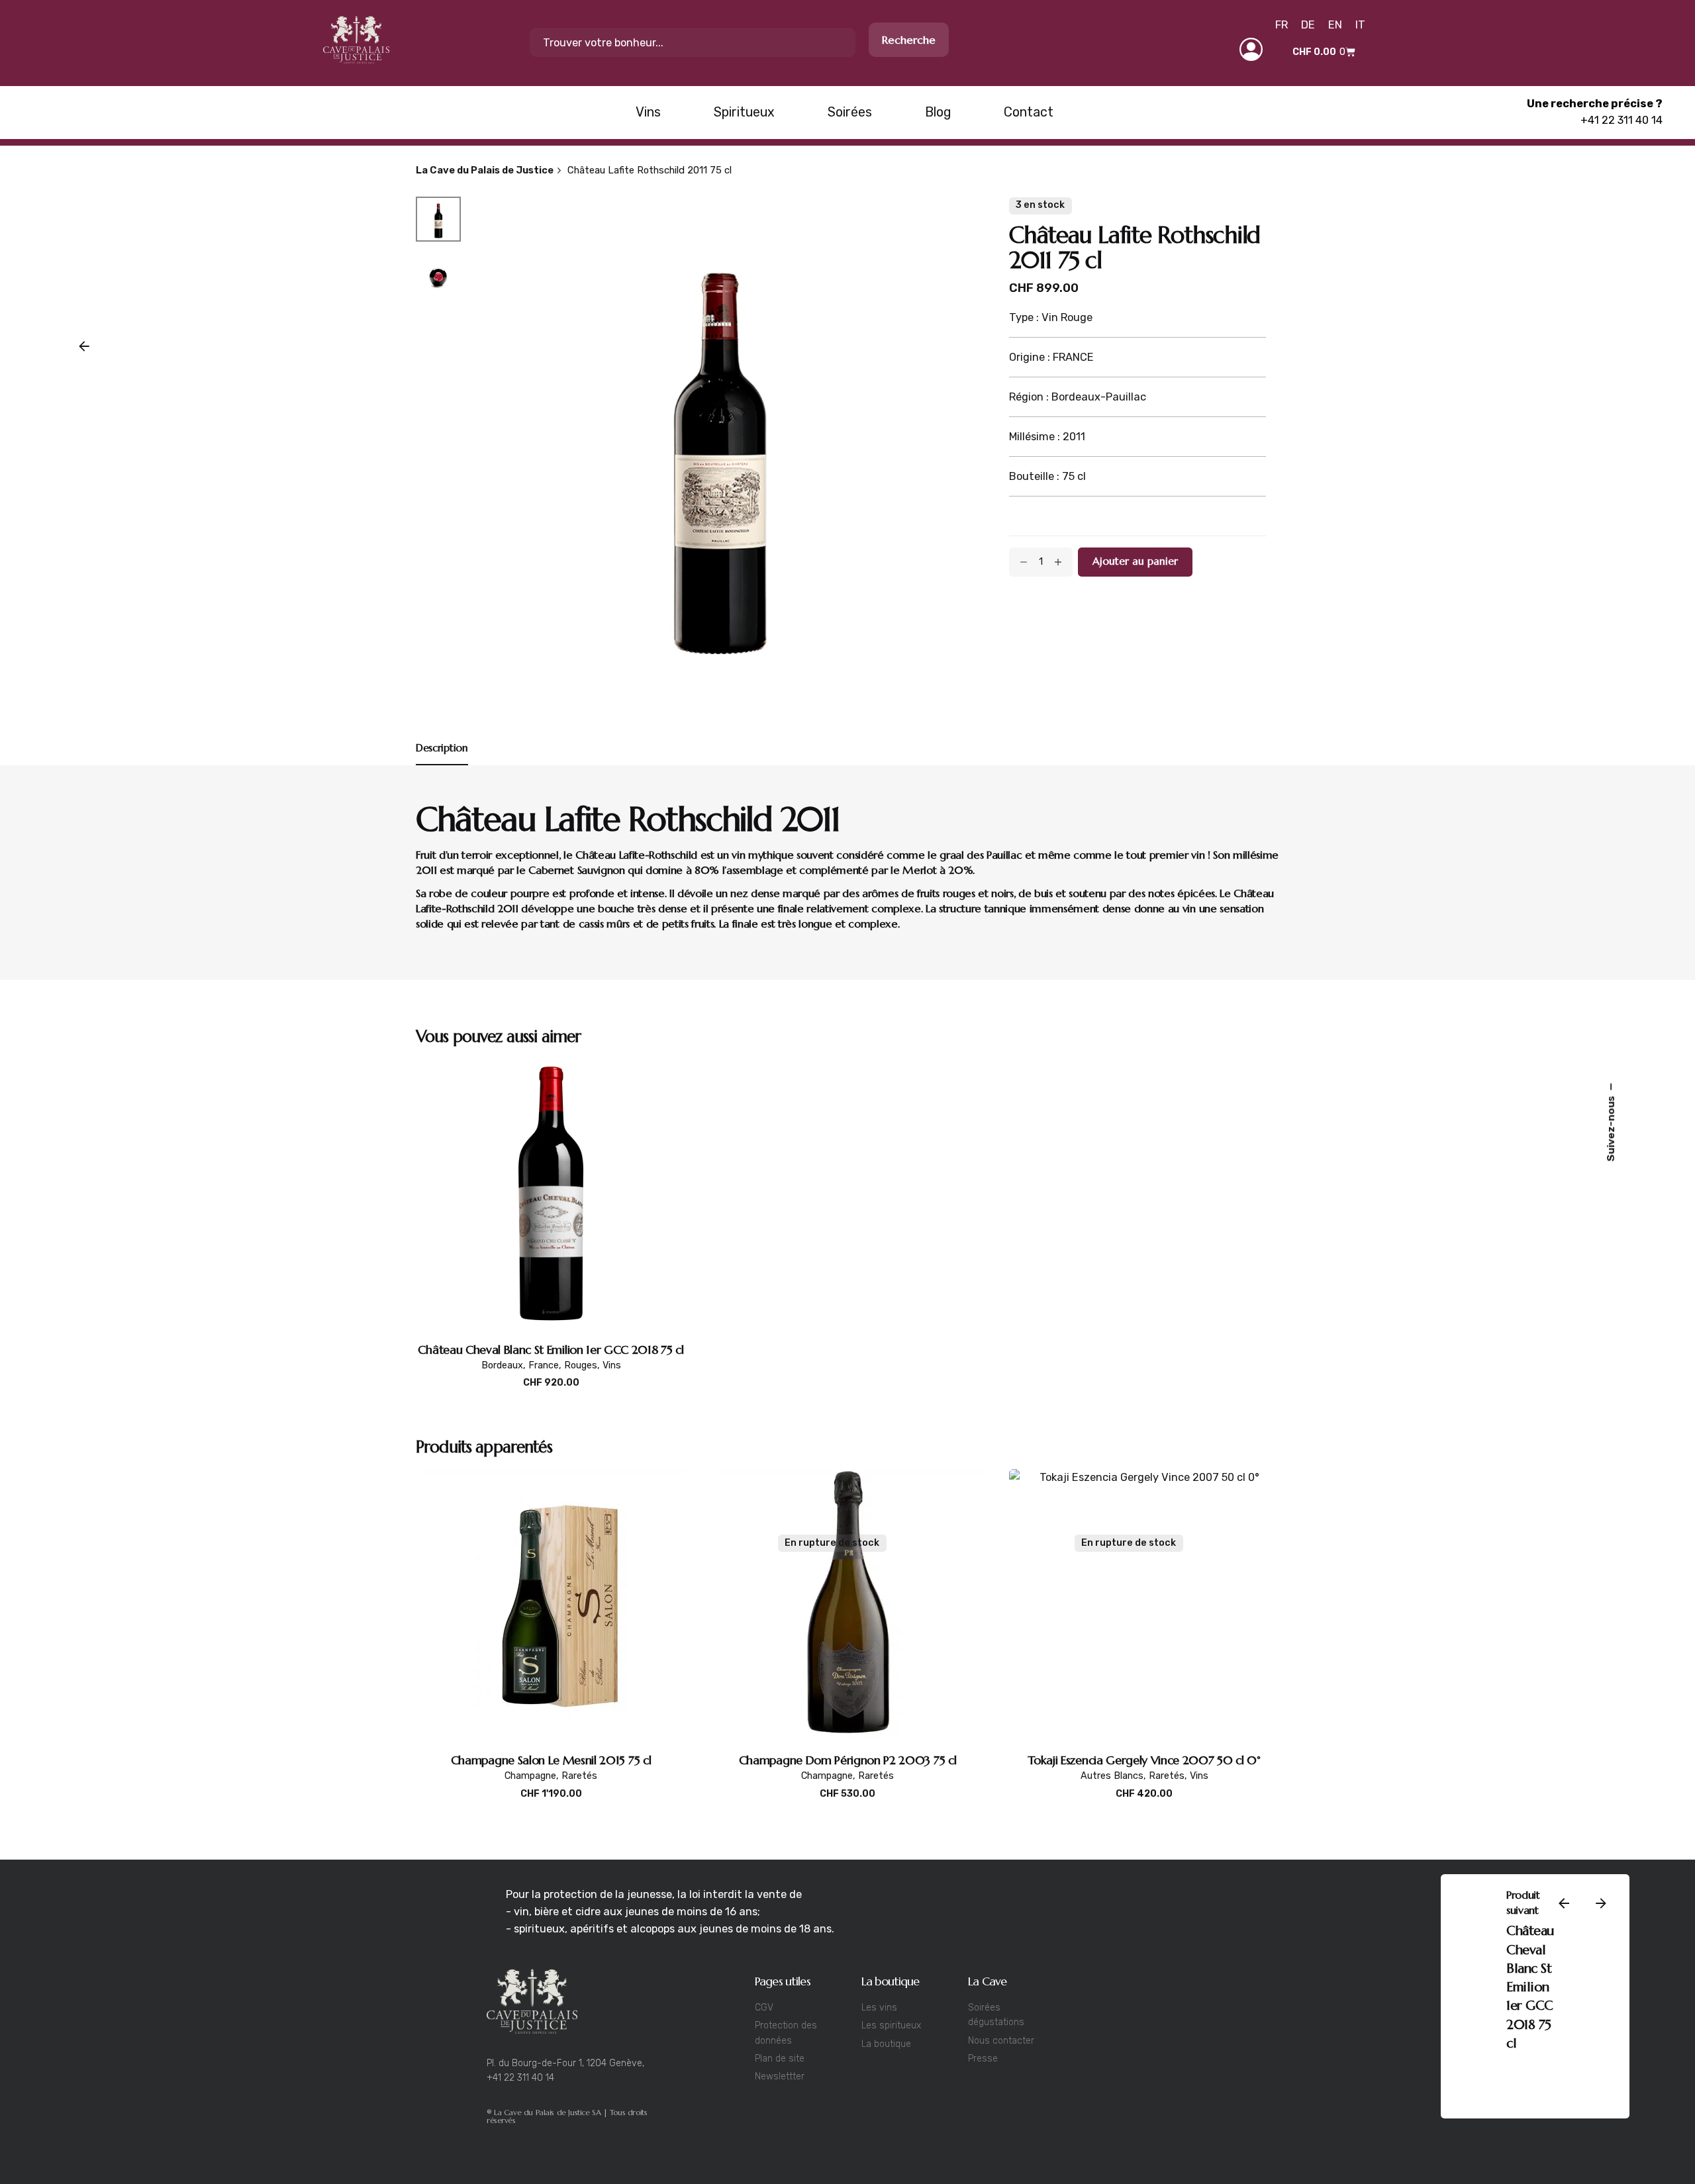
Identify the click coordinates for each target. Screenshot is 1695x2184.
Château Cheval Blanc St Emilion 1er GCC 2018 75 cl (551, 1350)
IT (1360, 25)
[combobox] (693, 42)
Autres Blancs (1112, 1776)
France (544, 1365)
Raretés (579, 1776)
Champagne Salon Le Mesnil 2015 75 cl (551, 1760)
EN (1335, 25)
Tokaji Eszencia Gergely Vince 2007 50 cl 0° (1144, 1760)
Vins (612, 1365)
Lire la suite (847, 1808)
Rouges (581, 1365)
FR (1282, 25)
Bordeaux (1433, 2106)
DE (1308, 25)
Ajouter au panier (551, 1397)
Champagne (530, 1776)
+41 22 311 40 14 (1622, 120)
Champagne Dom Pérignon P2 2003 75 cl (847, 1760)
